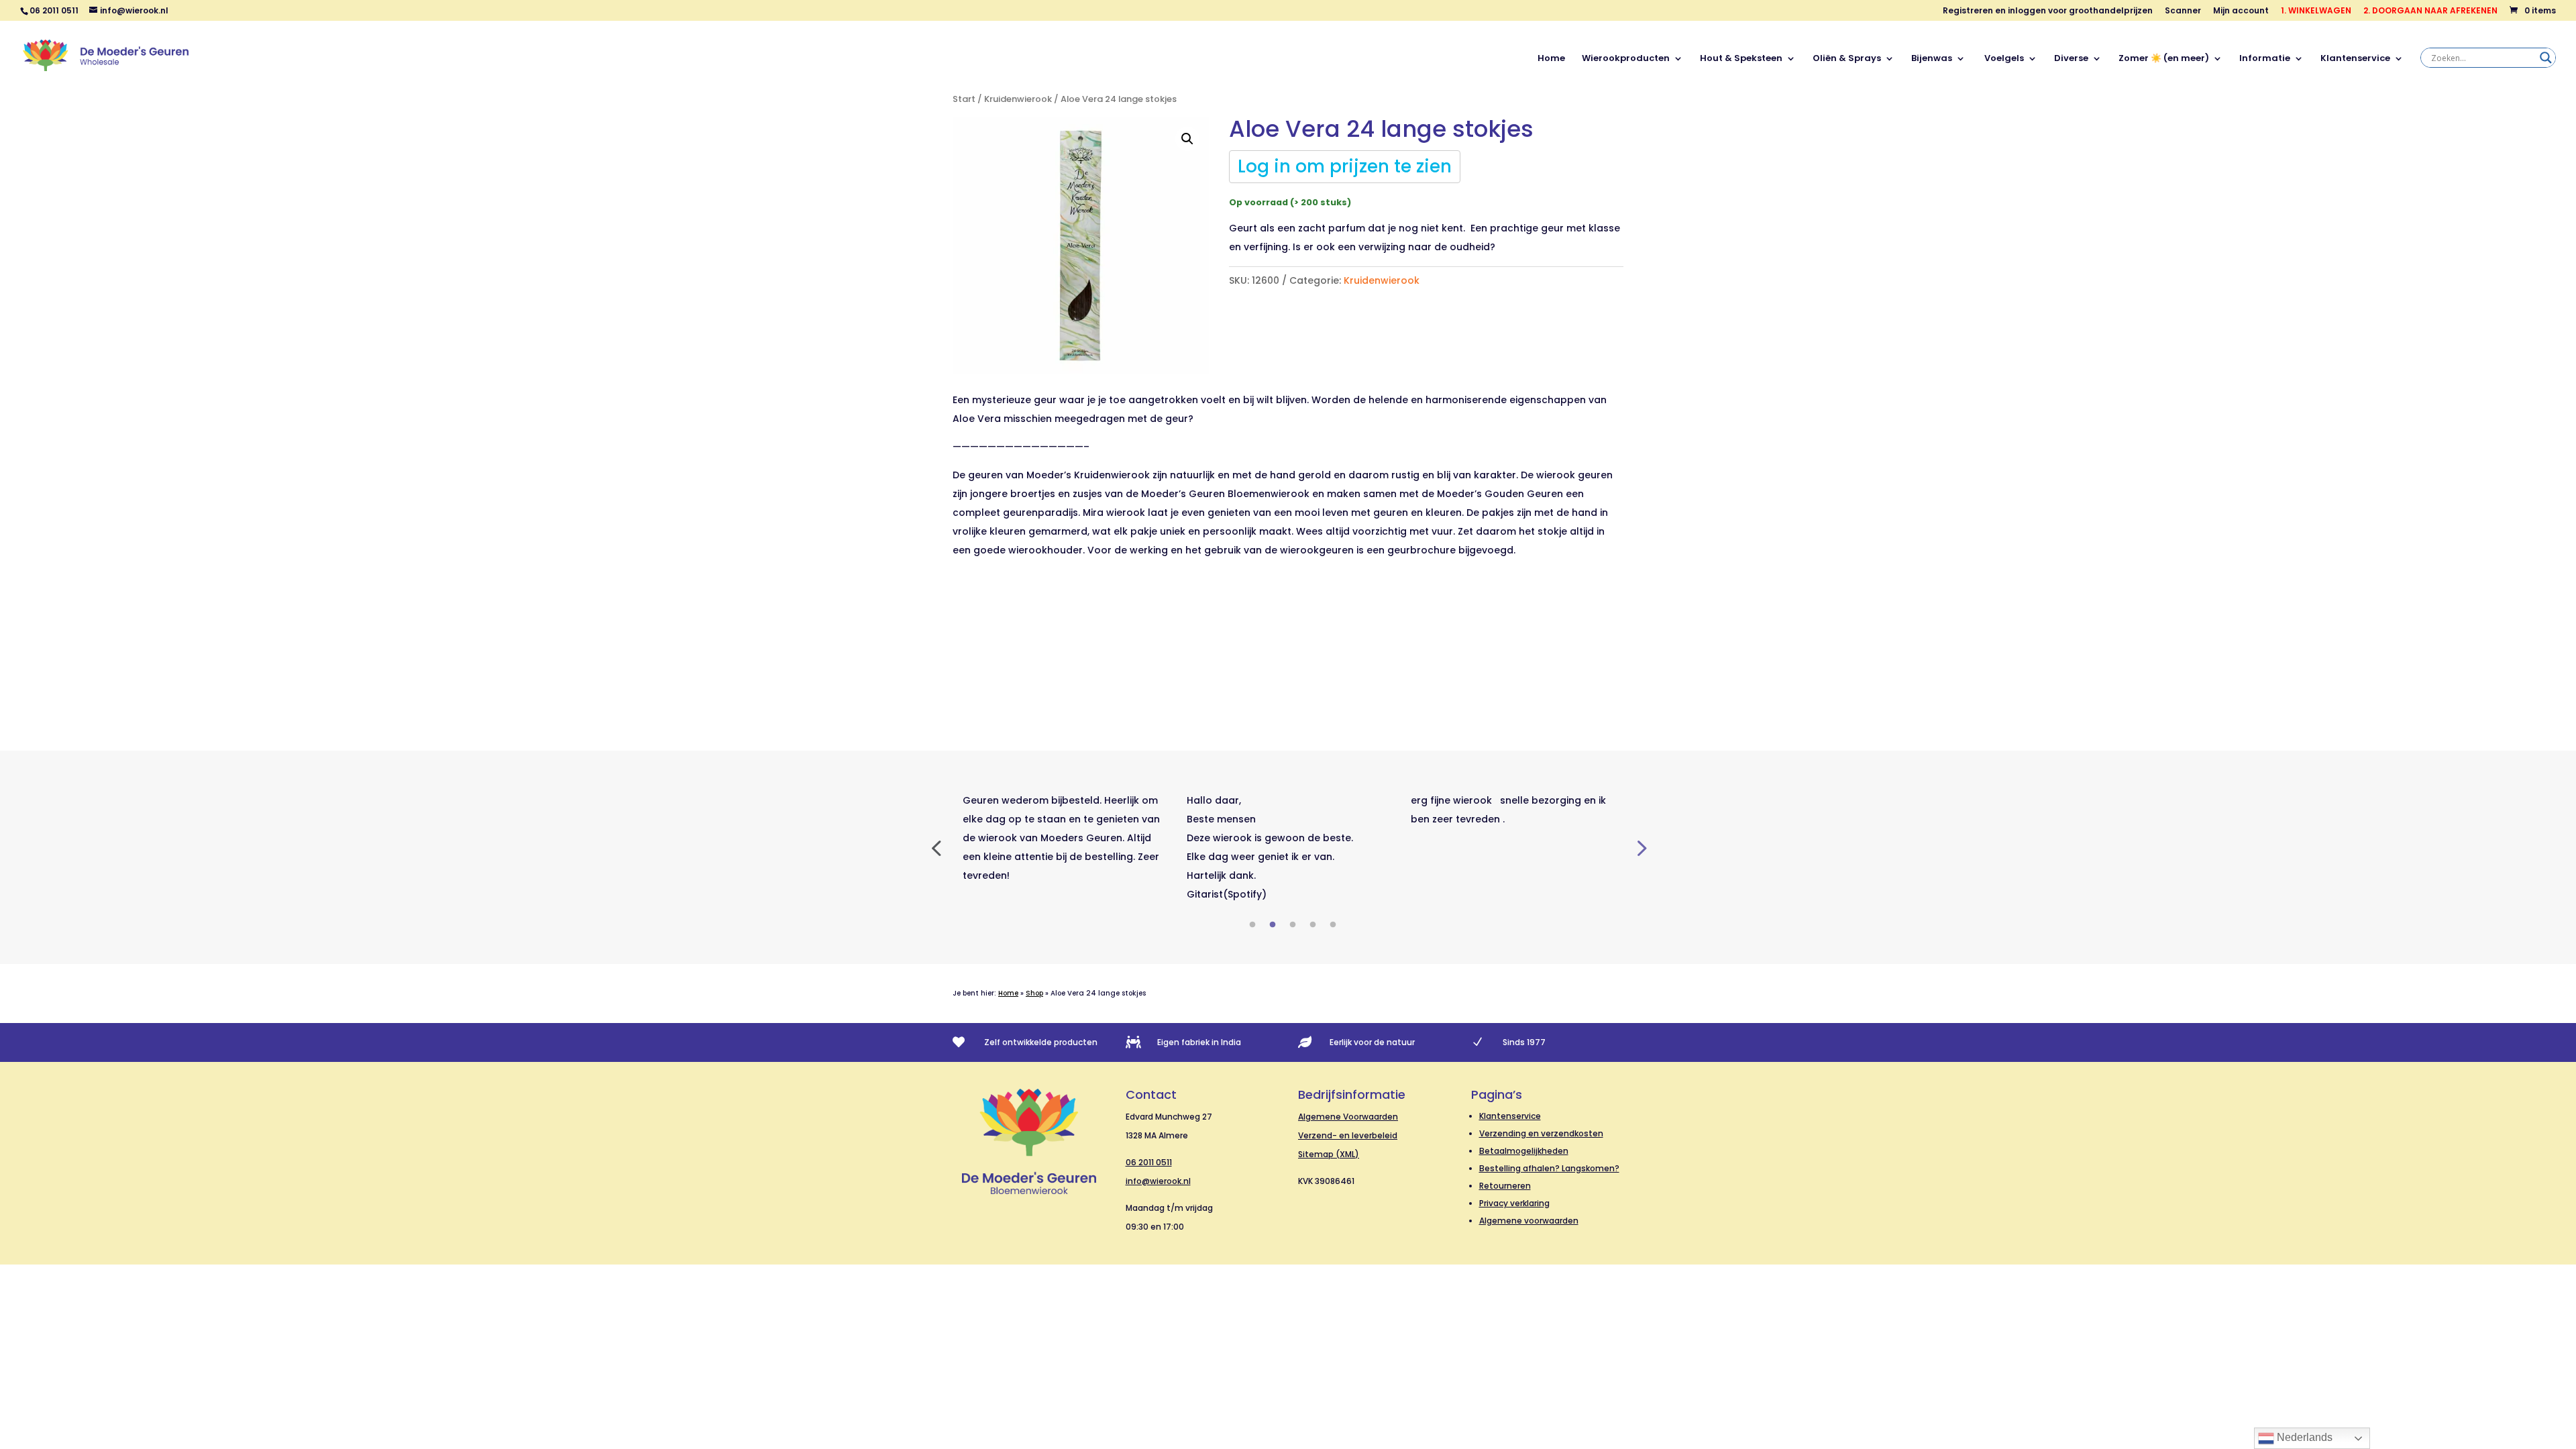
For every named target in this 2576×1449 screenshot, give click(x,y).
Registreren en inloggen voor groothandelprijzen (2048, 11)
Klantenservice (2355, 59)
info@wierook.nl (1158, 1181)
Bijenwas (1932, 59)
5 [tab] (1333, 925)
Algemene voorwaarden (1529, 1221)
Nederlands (2303, 1437)
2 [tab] (1273, 925)
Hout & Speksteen (1741, 59)
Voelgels (2003, 59)
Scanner (2183, 11)
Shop (1034, 993)
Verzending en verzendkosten (1541, 1133)
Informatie (2265, 59)
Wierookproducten (1626, 59)
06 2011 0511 (1149, 1162)
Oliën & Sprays (1847, 59)
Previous (936, 847)
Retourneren (1505, 1186)
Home (1551, 59)
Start (964, 99)
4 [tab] (1313, 925)
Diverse (2071, 59)
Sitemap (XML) (1329, 1154)
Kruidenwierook (1018, 99)
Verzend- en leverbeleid (1348, 1135)
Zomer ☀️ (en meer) (2164, 59)
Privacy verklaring (1514, 1203)
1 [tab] (1252, 925)
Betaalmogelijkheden (1524, 1151)
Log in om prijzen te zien (1345, 166)
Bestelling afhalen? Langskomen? (1549, 1168)
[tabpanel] (1065, 838)
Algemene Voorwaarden (1348, 1117)
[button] (1187, 139)
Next (1640, 847)
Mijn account (2241, 11)
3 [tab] (1293, 925)
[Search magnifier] (2546, 58)
